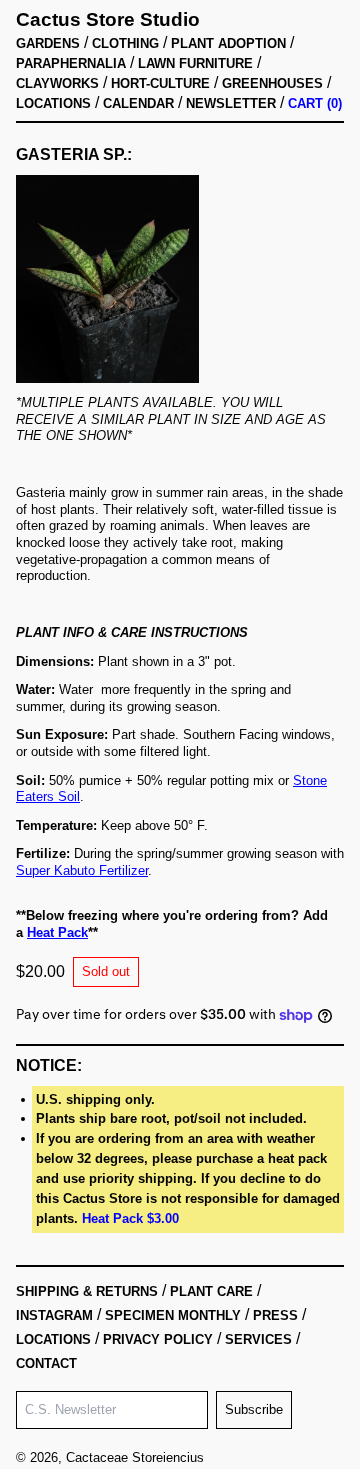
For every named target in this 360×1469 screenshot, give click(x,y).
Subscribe (254, 1409)
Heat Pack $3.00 (130, 1218)
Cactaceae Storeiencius (135, 1457)
